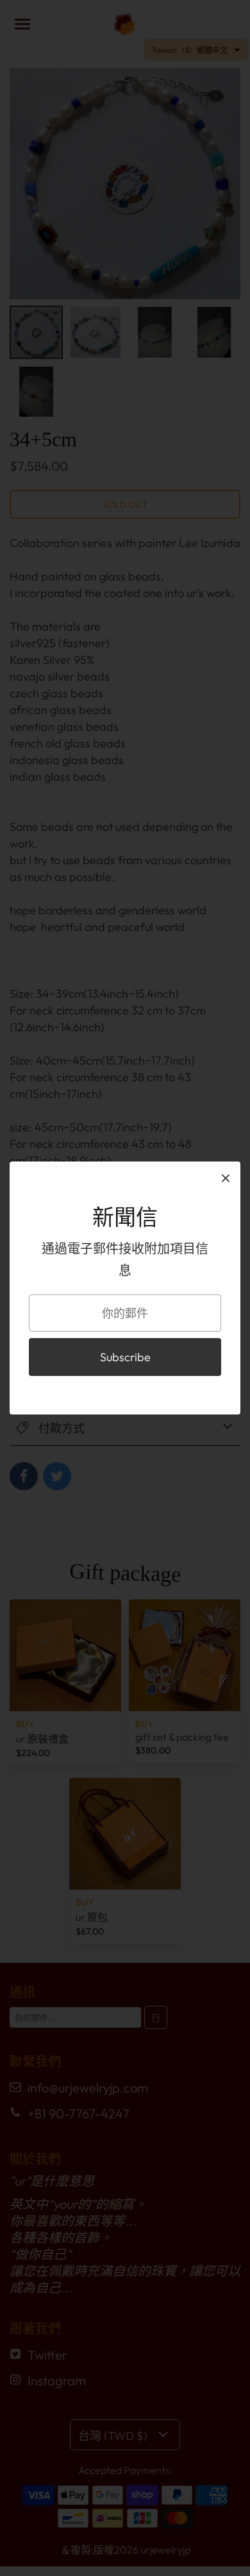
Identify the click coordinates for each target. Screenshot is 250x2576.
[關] (226, 1178)
